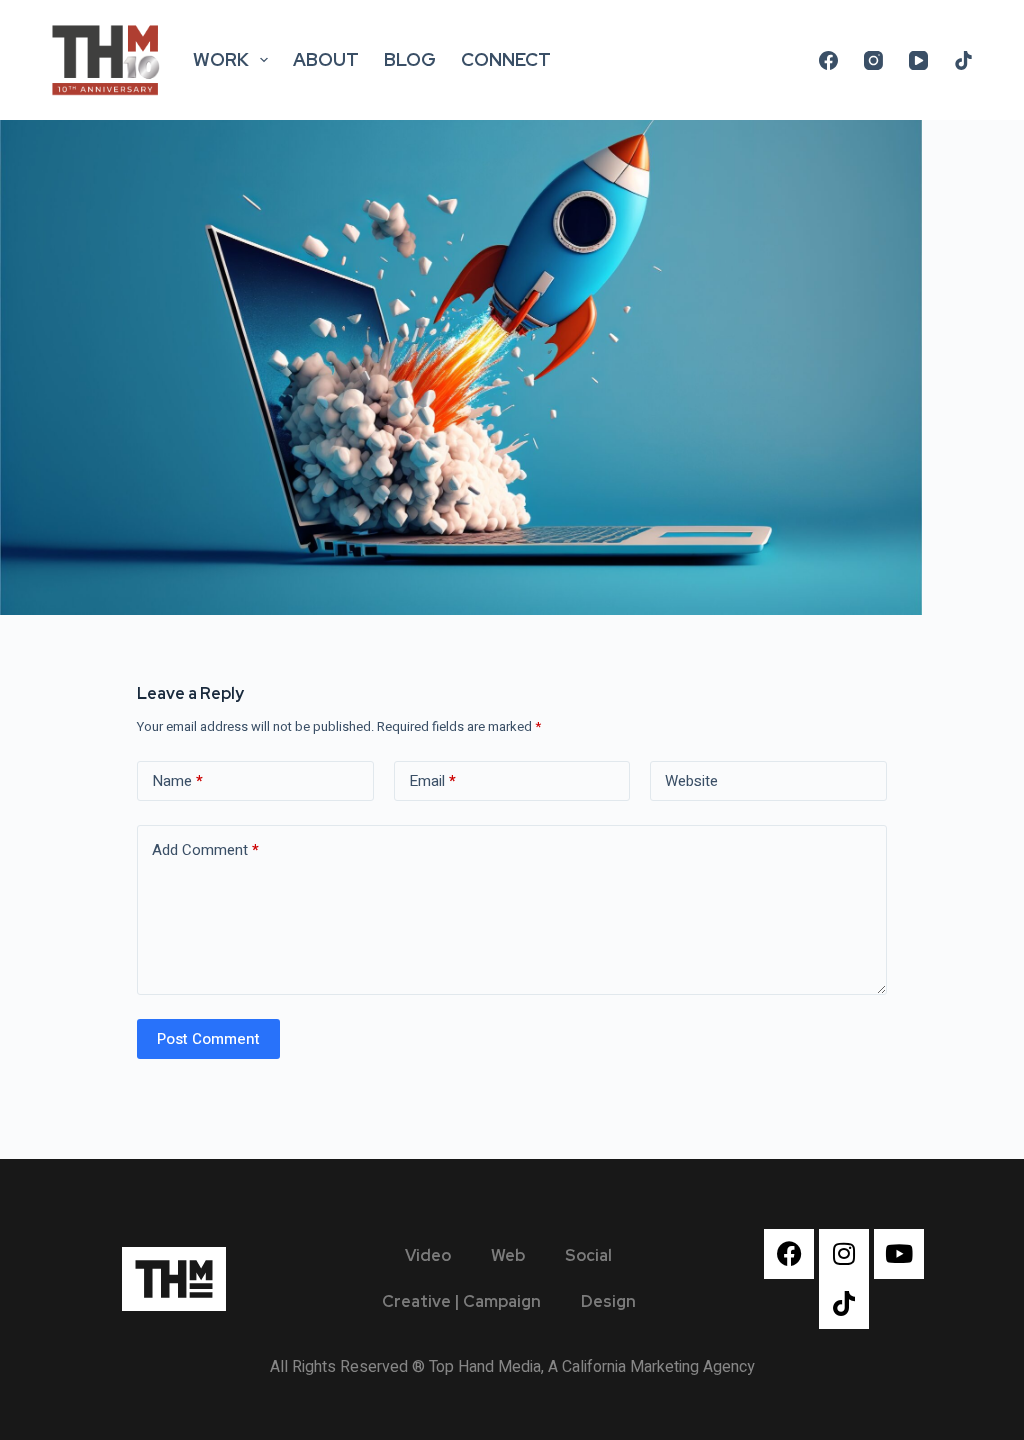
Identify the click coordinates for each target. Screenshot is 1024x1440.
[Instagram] (873, 60)
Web (508, 1255)
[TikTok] (963, 60)
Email (432, 781)
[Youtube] (899, 1254)
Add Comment (205, 850)
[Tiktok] (844, 1304)
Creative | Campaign (461, 1301)
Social (588, 1255)
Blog (410, 59)
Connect (506, 59)
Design (608, 1301)
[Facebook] (828, 60)
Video (428, 1255)
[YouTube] (918, 60)
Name (177, 781)
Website (691, 781)
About (326, 59)
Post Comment (208, 1039)
